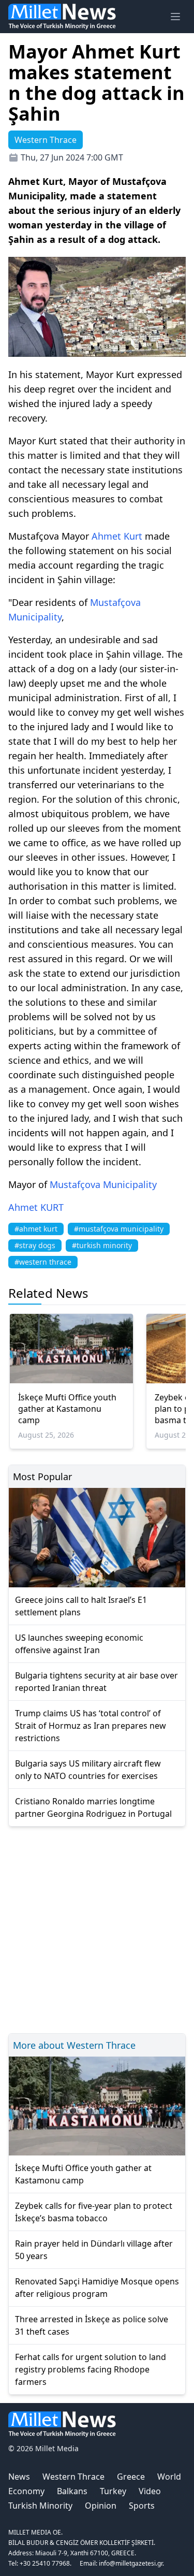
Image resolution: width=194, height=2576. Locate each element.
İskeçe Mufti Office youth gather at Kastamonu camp (67, 1409)
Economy (26, 2491)
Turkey (113, 2491)
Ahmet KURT (36, 1207)
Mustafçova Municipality (103, 1184)
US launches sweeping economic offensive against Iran (79, 1644)
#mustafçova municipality (119, 1229)
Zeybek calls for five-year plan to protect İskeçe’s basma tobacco (94, 2212)
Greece (131, 2477)
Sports (142, 2506)
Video (150, 2491)
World (169, 2477)
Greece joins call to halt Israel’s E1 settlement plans (81, 1606)
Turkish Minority (40, 2506)
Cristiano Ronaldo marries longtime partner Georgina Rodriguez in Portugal (93, 1807)
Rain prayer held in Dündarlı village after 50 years (94, 2250)
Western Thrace (73, 2477)
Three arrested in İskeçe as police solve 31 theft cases (92, 2325)
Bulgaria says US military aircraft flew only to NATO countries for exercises (88, 1770)
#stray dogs (35, 1245)
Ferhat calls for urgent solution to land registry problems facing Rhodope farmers (91, 2369)
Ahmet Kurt (117, 536)
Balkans (72, 2491)
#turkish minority (102, 1245)
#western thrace (43, 1262)
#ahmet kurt (36, 1229)
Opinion (101, 2506)
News (19, 2477)
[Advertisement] (97, 1928)
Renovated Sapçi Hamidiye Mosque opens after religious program (97, 2288)
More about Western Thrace (74, 2045)
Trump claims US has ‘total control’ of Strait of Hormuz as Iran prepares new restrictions (91, 1726)
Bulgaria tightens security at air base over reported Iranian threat (96, 1682)
